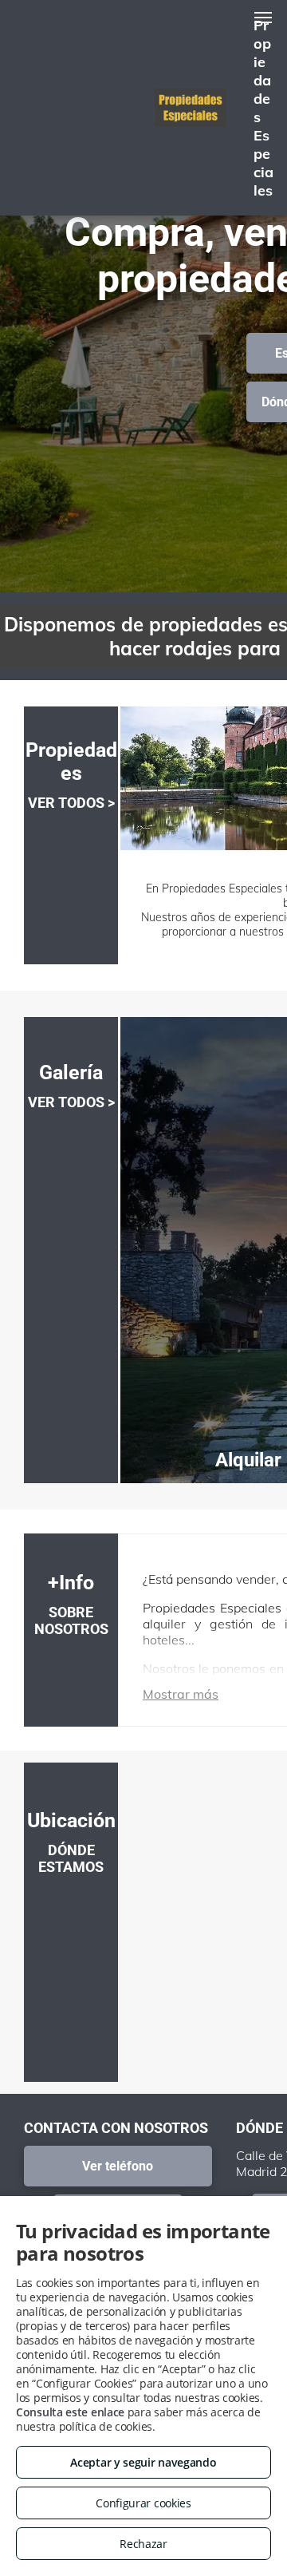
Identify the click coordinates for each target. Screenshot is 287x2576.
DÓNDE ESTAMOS (71, 1858)
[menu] (263, 18)
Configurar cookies (143, 2503)
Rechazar (143, 2544)
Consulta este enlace (70, 2412)
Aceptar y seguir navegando (143, 2462)
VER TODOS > (71, 803)
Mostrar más (181, 1694)
